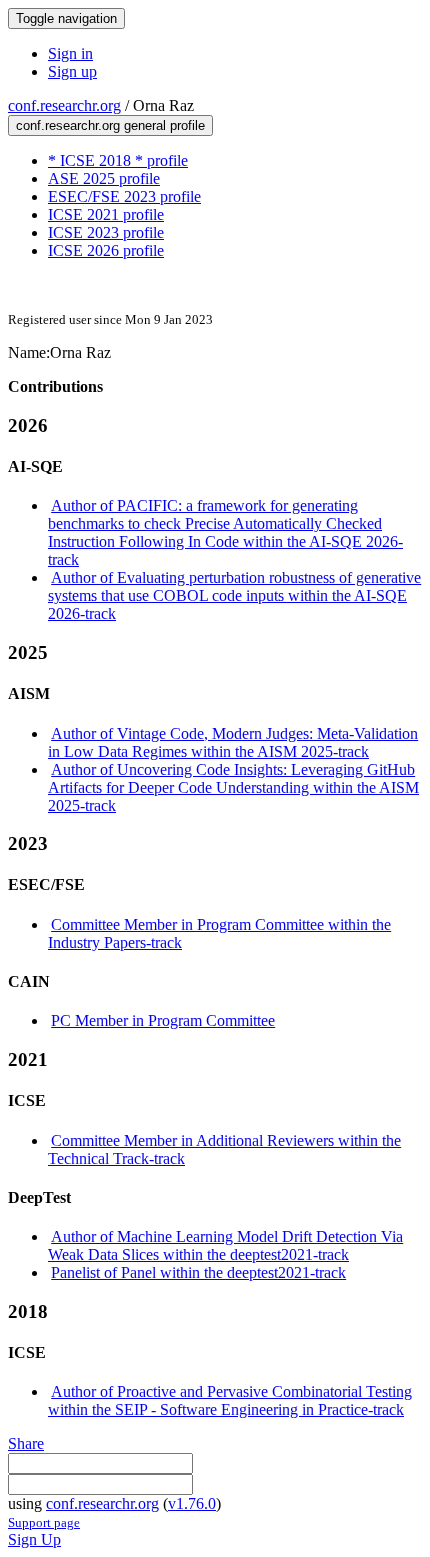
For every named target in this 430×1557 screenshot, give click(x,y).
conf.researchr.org (64, 105)
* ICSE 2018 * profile (118, 160)
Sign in (70, 53)
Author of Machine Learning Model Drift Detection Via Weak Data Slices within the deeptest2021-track (225, 1245)
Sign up (72, 71)
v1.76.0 (192, 1503)
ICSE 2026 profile (106, 250)
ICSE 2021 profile (106, 214)
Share (26, 1443)
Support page (44, 1522)
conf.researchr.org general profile (110, 125)
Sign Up (34, 1539)
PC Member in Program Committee (163, 1020)
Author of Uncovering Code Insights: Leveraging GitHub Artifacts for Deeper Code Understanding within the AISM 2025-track (233, 787)
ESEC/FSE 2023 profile (124, 196)
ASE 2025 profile (104, 178)
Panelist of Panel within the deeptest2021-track (198, 1272)
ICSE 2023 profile (106, 232)
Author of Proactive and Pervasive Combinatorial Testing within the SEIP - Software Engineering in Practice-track (230, 1400)
